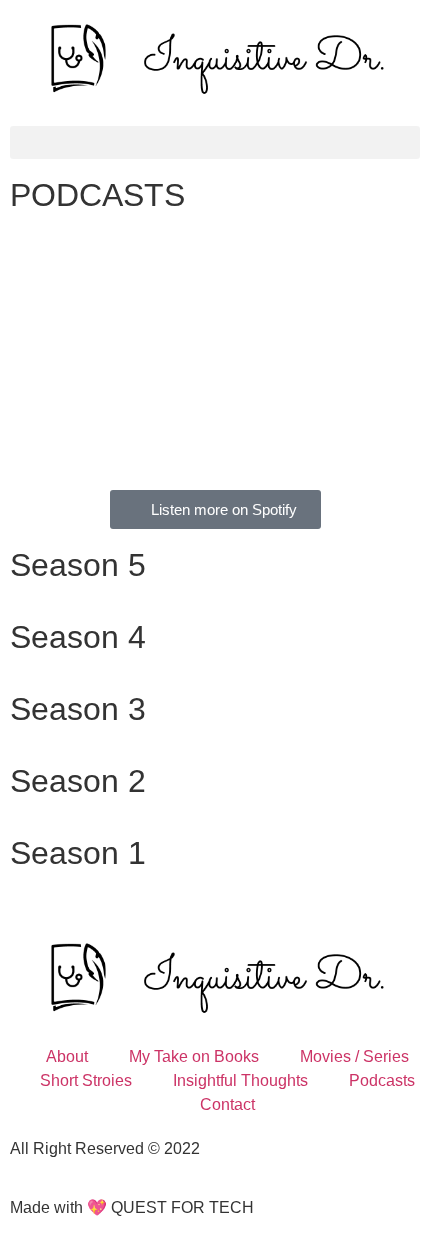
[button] (215, 142)
